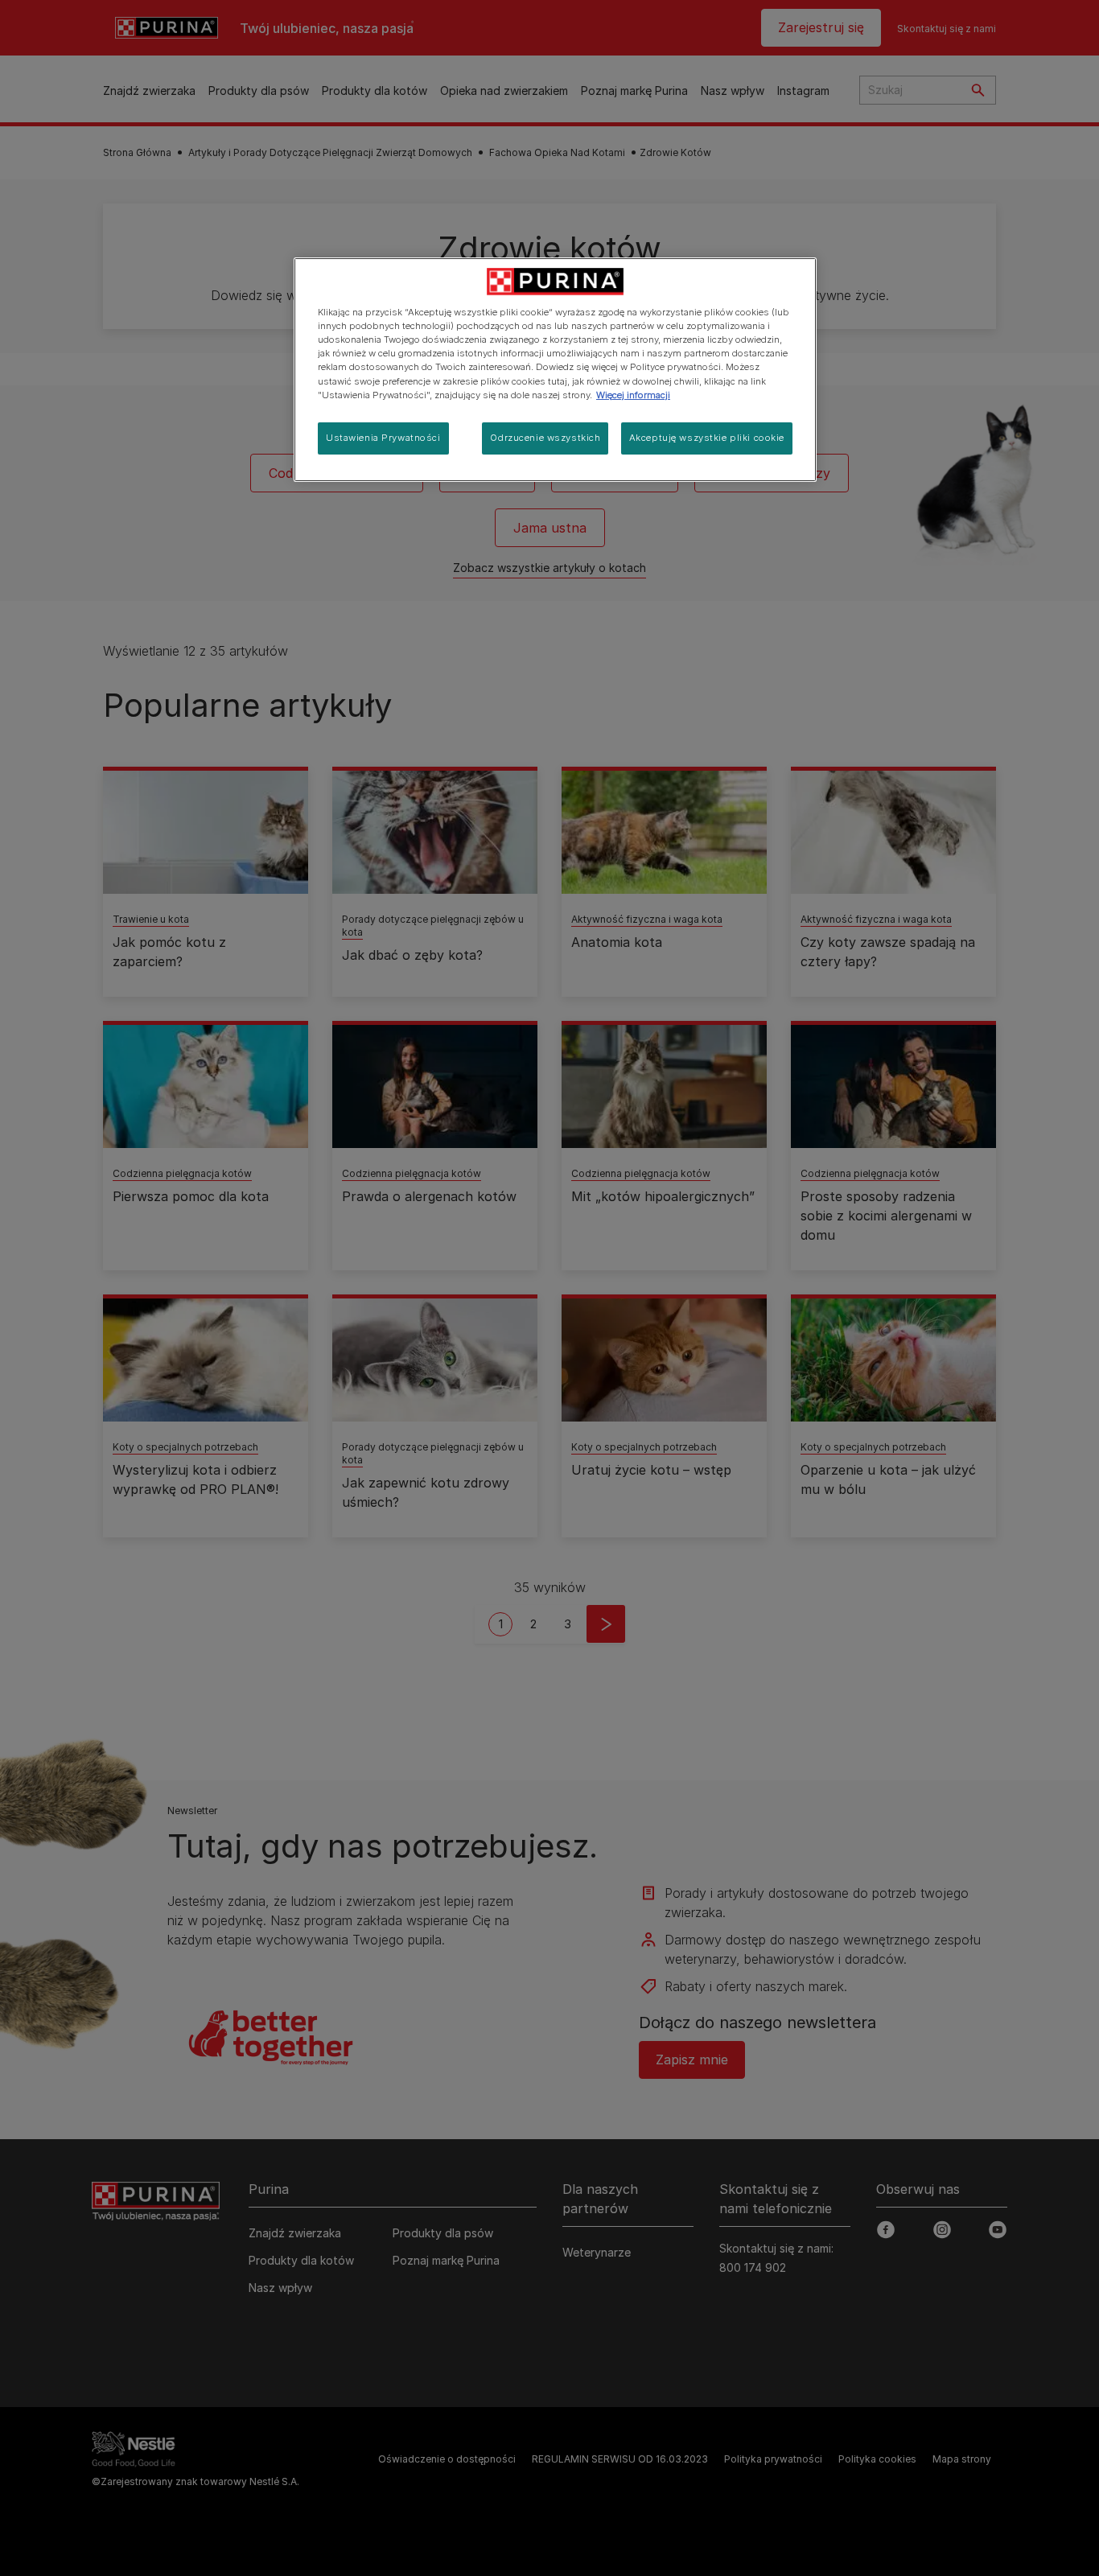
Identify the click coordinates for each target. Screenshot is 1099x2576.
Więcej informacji (633, 395)
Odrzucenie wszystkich (545, 438)
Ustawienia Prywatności (383, 438)
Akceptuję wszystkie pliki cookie (707, 438)
